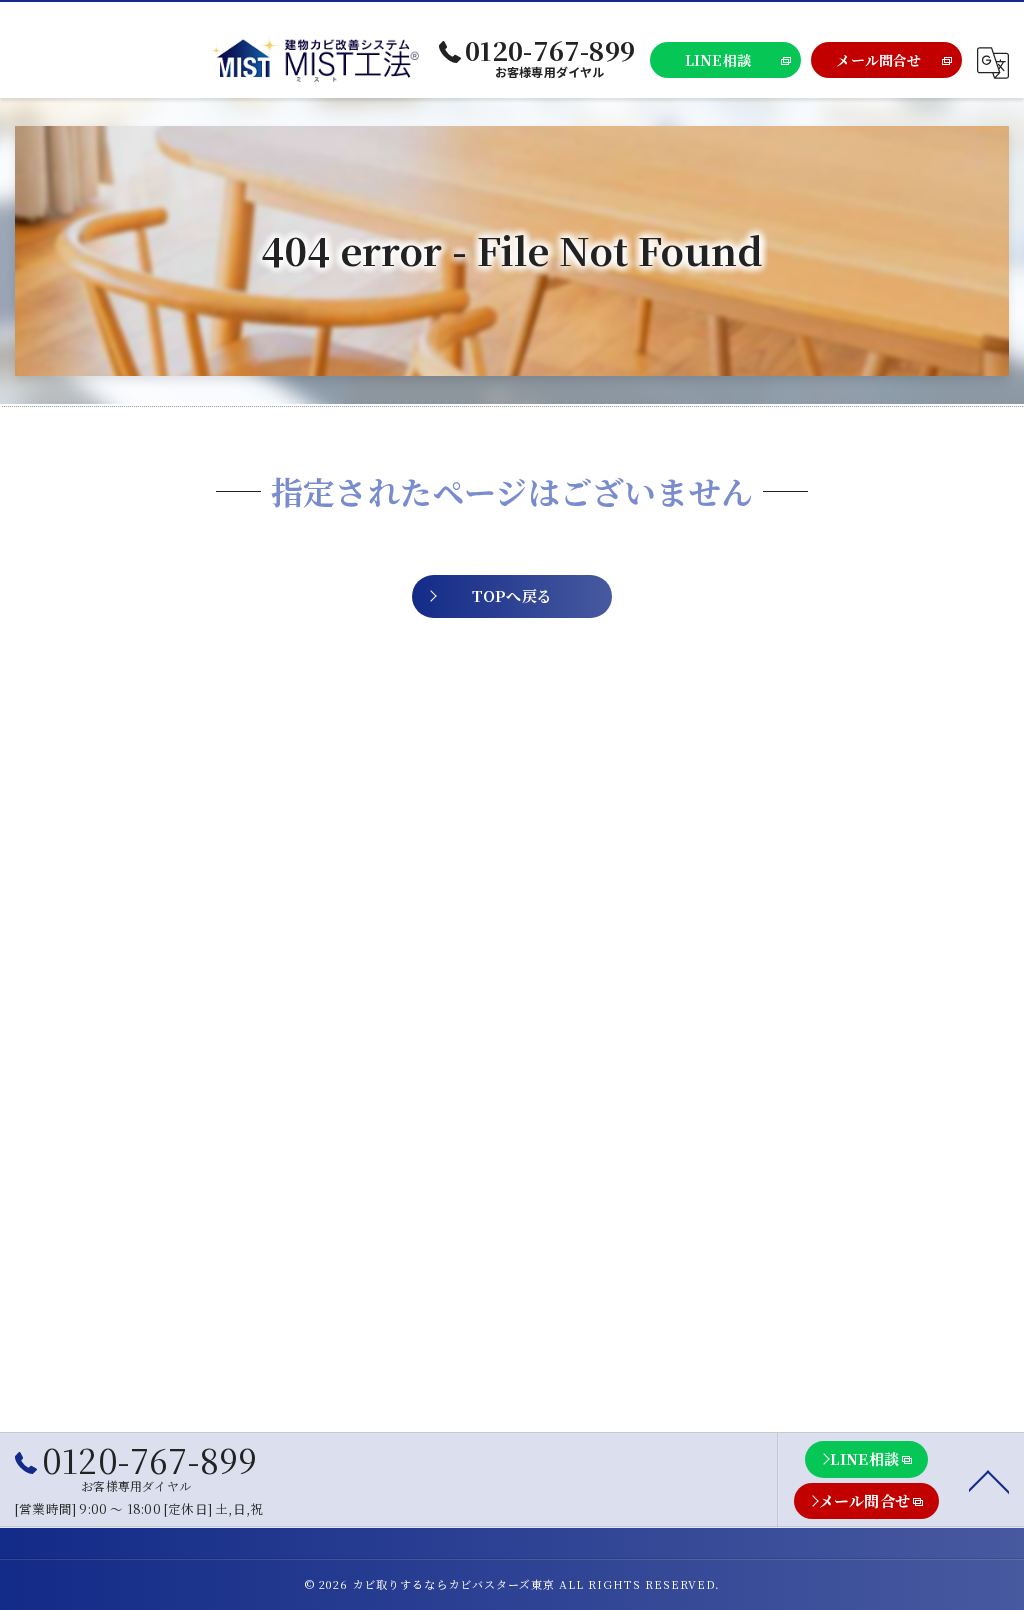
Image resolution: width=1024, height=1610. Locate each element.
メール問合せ (878, 60)
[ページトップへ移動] (989, 1480)
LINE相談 (718, 60)
